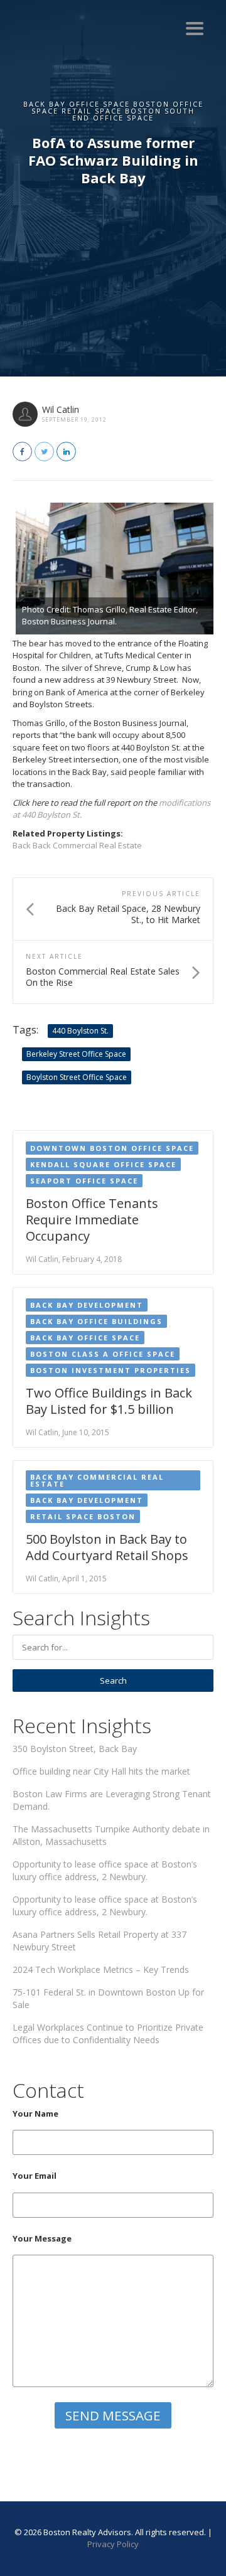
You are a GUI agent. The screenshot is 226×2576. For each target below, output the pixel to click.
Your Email (35, 2176)
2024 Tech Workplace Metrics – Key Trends (101, 1969)
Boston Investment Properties (110, 1370)
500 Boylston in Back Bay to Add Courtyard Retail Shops (107, 1547)
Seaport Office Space (84, 1181)
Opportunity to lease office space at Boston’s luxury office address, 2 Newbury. (105, 1870)
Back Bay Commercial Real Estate (97, 1480)
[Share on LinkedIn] (66, 452)
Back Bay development (87, 1305)
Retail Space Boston (83, 1516)
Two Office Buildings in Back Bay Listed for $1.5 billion (109, 1401)
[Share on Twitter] (44, 452)
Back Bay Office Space (85, 1338)
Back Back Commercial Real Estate (77, 845)
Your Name (35, 2114)
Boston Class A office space (103, 1354)
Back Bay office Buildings (96, 1321)
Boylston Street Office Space (77, 1077)
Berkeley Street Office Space (76, 1054)
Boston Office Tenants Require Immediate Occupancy (92, 1220)
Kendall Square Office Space (103, 1164)
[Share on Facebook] (22, 452)
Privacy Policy (113, 2544)
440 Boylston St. (80, 1031)
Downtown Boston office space (112, 1148)
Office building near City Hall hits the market (101, 1771)
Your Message (42, 2238)
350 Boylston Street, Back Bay (75, 1749)
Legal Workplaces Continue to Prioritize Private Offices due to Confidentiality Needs (108, 2034)
